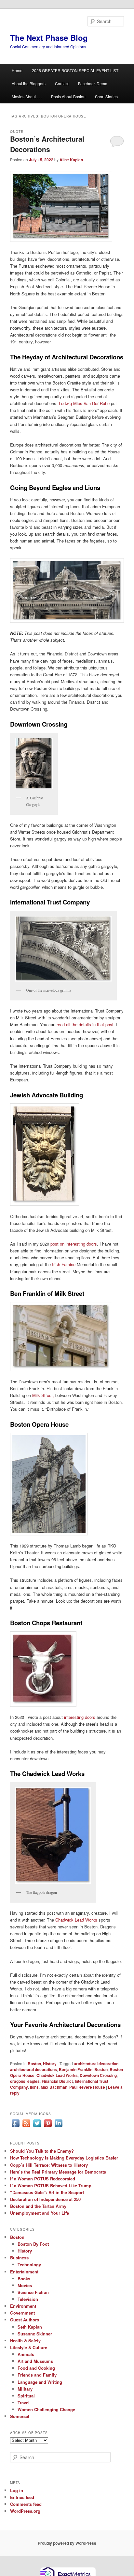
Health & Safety (25, 2340)
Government (22, 2313)
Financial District (57, 2081)
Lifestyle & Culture (29, 2347)
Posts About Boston (68, 96)
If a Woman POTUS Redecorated (43, 2179)
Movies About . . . (27, 96)
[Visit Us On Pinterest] (48, 2127)
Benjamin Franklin (76, 2069)
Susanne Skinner (35, 2334)
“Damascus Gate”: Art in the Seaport (47, 2192)
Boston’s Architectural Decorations (47, 144)
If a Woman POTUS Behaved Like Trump (51, 2185)
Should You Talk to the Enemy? (42, 2151)
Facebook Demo (93, 83)
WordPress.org (25, 2511)
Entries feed (22, 2497)
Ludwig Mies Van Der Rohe (84, 403)
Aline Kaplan (71, 160)
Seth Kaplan (30, 2327)
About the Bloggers (29, 83)
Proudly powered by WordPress (67, 2543)
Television (28, 2299)
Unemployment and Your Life (40, 2213)
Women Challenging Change (46, 2409)
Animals (26, 2354)
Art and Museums (35, 2361)
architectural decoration (96, 2064)
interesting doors (80, 1717)
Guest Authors (25, 2320)
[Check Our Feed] (26, 2127)
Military (25, 2389)
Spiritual (26, 2396)
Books (24, 2278)
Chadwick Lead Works (76, 1920)
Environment (23, 2306)
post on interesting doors (74, 1244)
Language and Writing (40, 2382)
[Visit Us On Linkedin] (58, 2127)
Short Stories (106, 96)
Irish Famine (64, 1264)
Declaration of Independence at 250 (45, 2199)
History (50, 2064)
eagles (33, 2081)
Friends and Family (37, 2375)
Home (17, 70)
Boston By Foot (33, 2244)
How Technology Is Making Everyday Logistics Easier (64, 2158)
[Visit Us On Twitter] (37, 2127)
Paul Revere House (87, 2087)
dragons (18, 2081)
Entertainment (24, 2272)
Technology (29, 2264)
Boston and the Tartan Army (38, 2206)
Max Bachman (54, 2087)
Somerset (20, 2416)
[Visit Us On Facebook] (15, 2127)
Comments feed (26, 2504)
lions (34, 2087)
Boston (34, 2064)
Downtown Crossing (98, 2075)
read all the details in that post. (86, 1024)
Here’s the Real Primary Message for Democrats (58, 2172)
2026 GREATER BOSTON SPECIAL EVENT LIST (75, 70)
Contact (62, 83)
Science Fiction (33, 2292)
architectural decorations (33, 2069)
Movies (25, 2285)
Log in (17, 2490)
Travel (24, 2403)
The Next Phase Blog (49, 38)
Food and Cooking (36, 2368)
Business (19, 2258)
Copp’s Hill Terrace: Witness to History (49, 2165)
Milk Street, (43, 1395)
